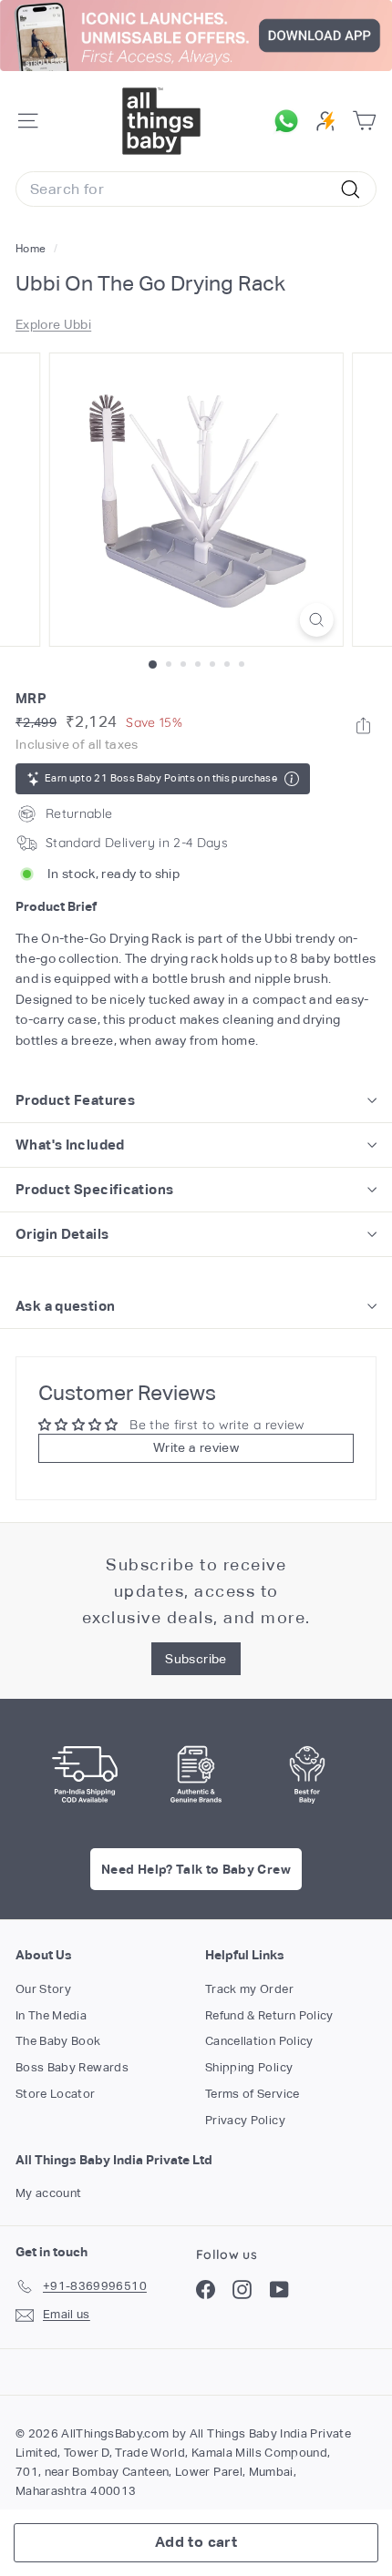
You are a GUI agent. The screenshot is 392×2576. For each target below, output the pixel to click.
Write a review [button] (196, 1447)
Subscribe (196, 1659)
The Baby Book (58, 2041)
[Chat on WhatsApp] (291, 121)
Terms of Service (253, 2094)
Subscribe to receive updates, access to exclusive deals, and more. (196, 1591)
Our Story (43, 1989)
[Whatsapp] (363, 726)
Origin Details (62, 1234)
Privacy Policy (245, 2120)
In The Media (51, 2015)
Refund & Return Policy (269, 2015)
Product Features (75, 1100)
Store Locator (56, 2094)
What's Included (70, 1145)
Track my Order (249, 1989)
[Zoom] (316, 620)
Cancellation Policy (259, 2041)
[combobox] (196, 189)
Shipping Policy (249, 2067)
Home (32, 249)
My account (49, 2193)
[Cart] (364, 121)
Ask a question (65, 1306)
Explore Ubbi (53, 324)
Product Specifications (94, 1189)
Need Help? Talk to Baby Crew (196, 1869)
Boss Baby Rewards (72, 2067)
